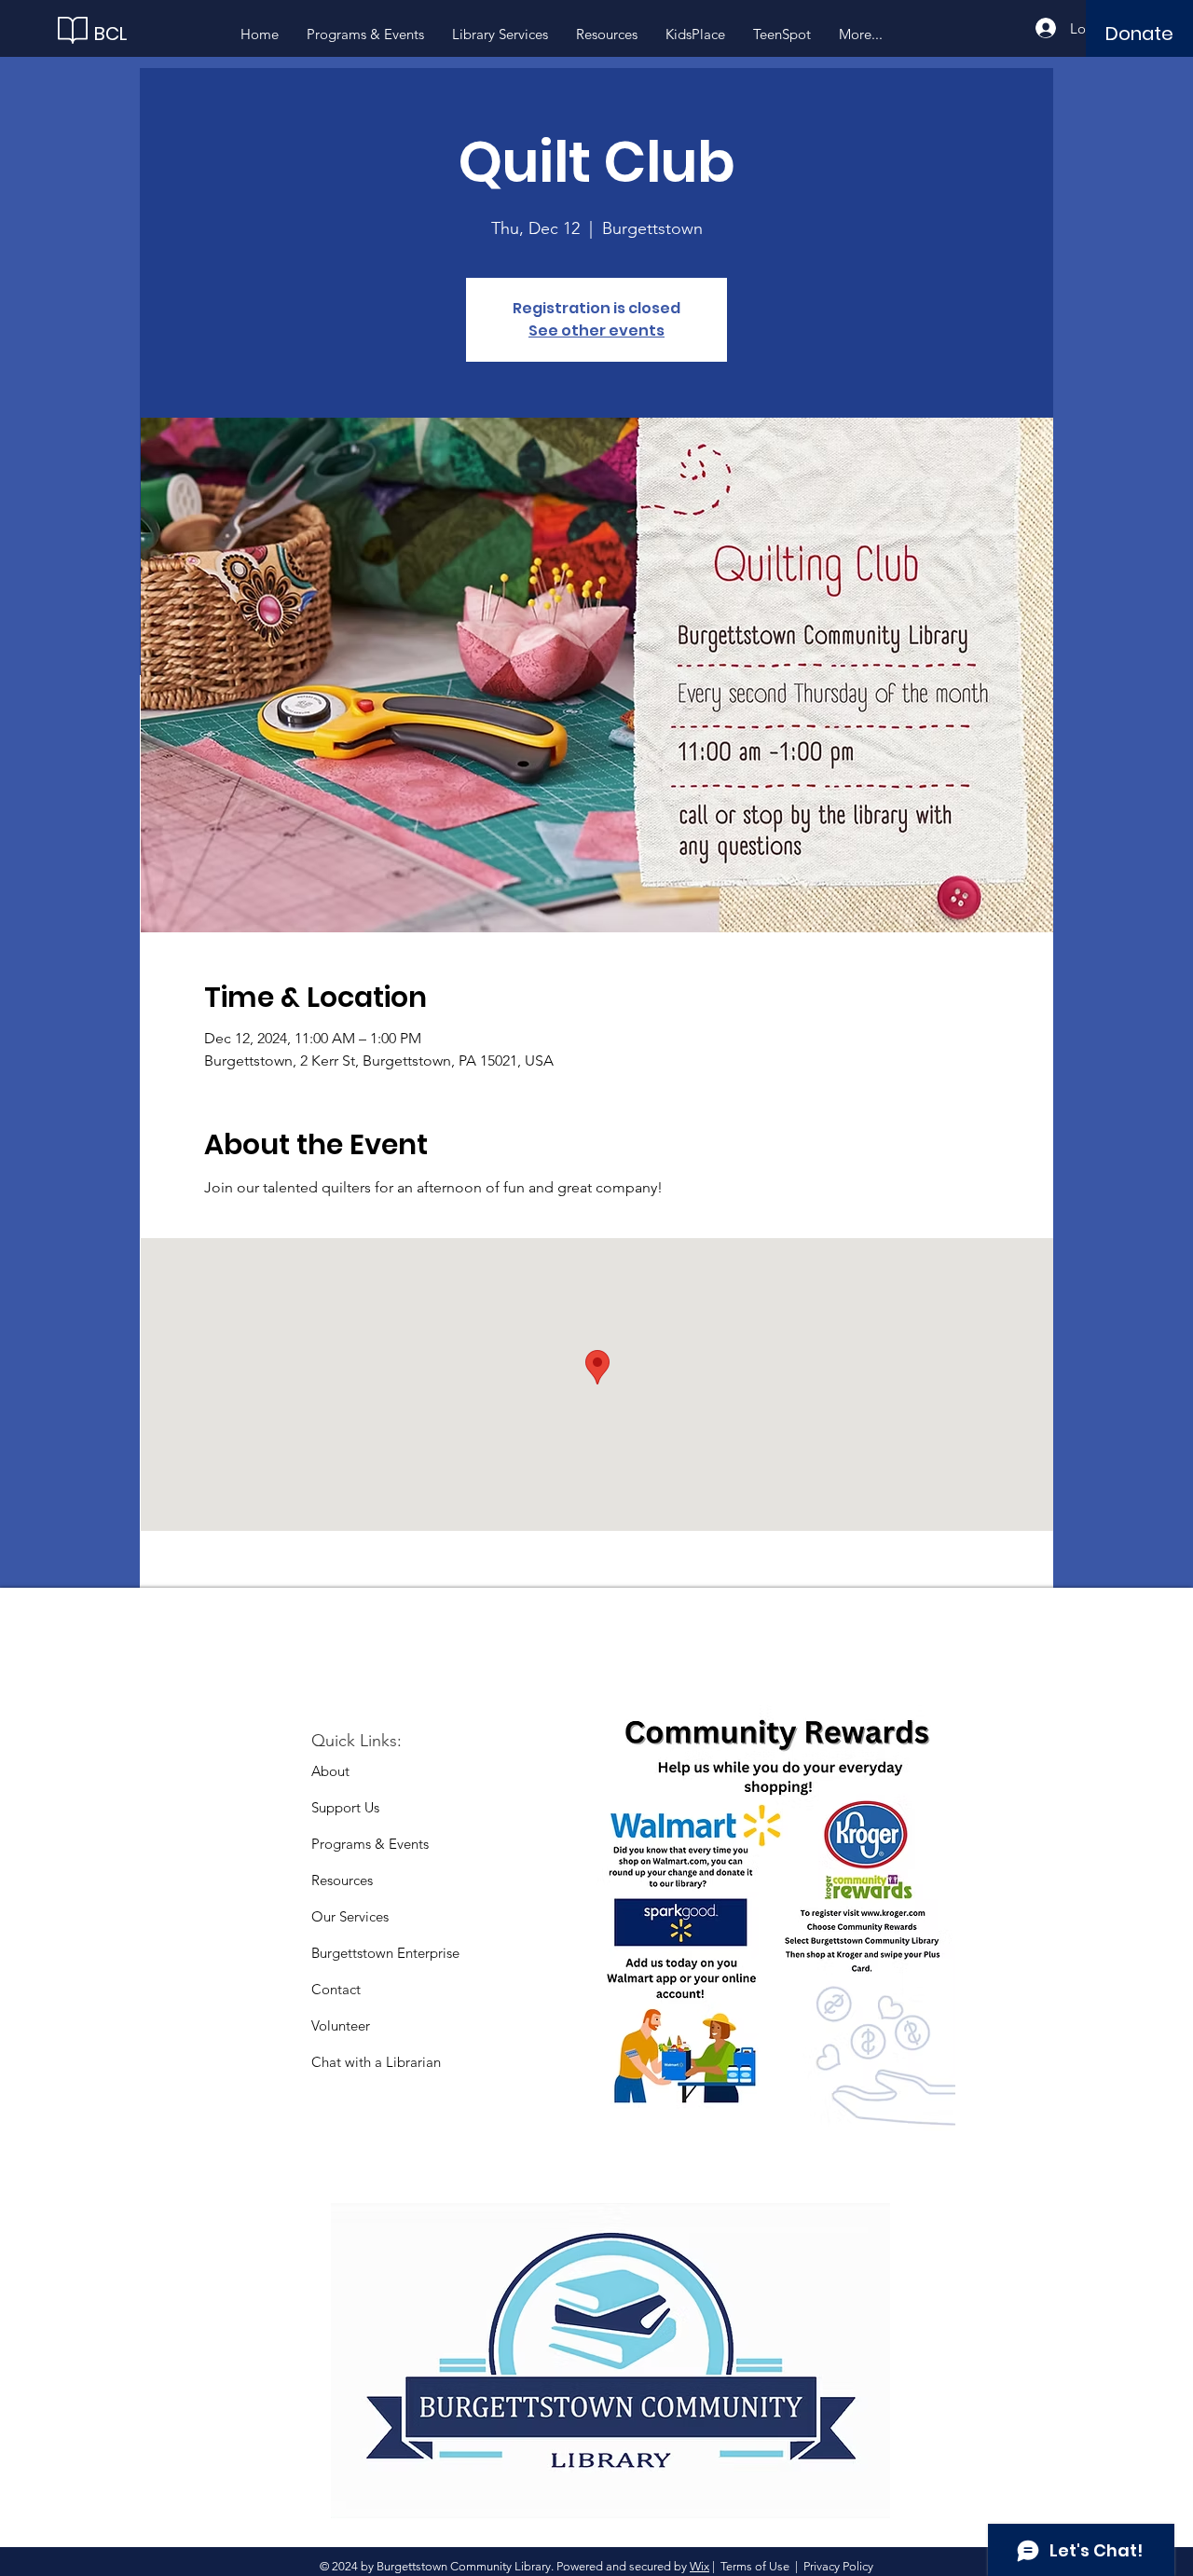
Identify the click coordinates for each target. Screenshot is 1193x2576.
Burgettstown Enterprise (385, 1953)
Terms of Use (755, 2566)
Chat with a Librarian (376, 2062)
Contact (336, 1989)
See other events (596, 331)
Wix (699, 2566)
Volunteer (341, 2025)
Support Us (345, 1807)
